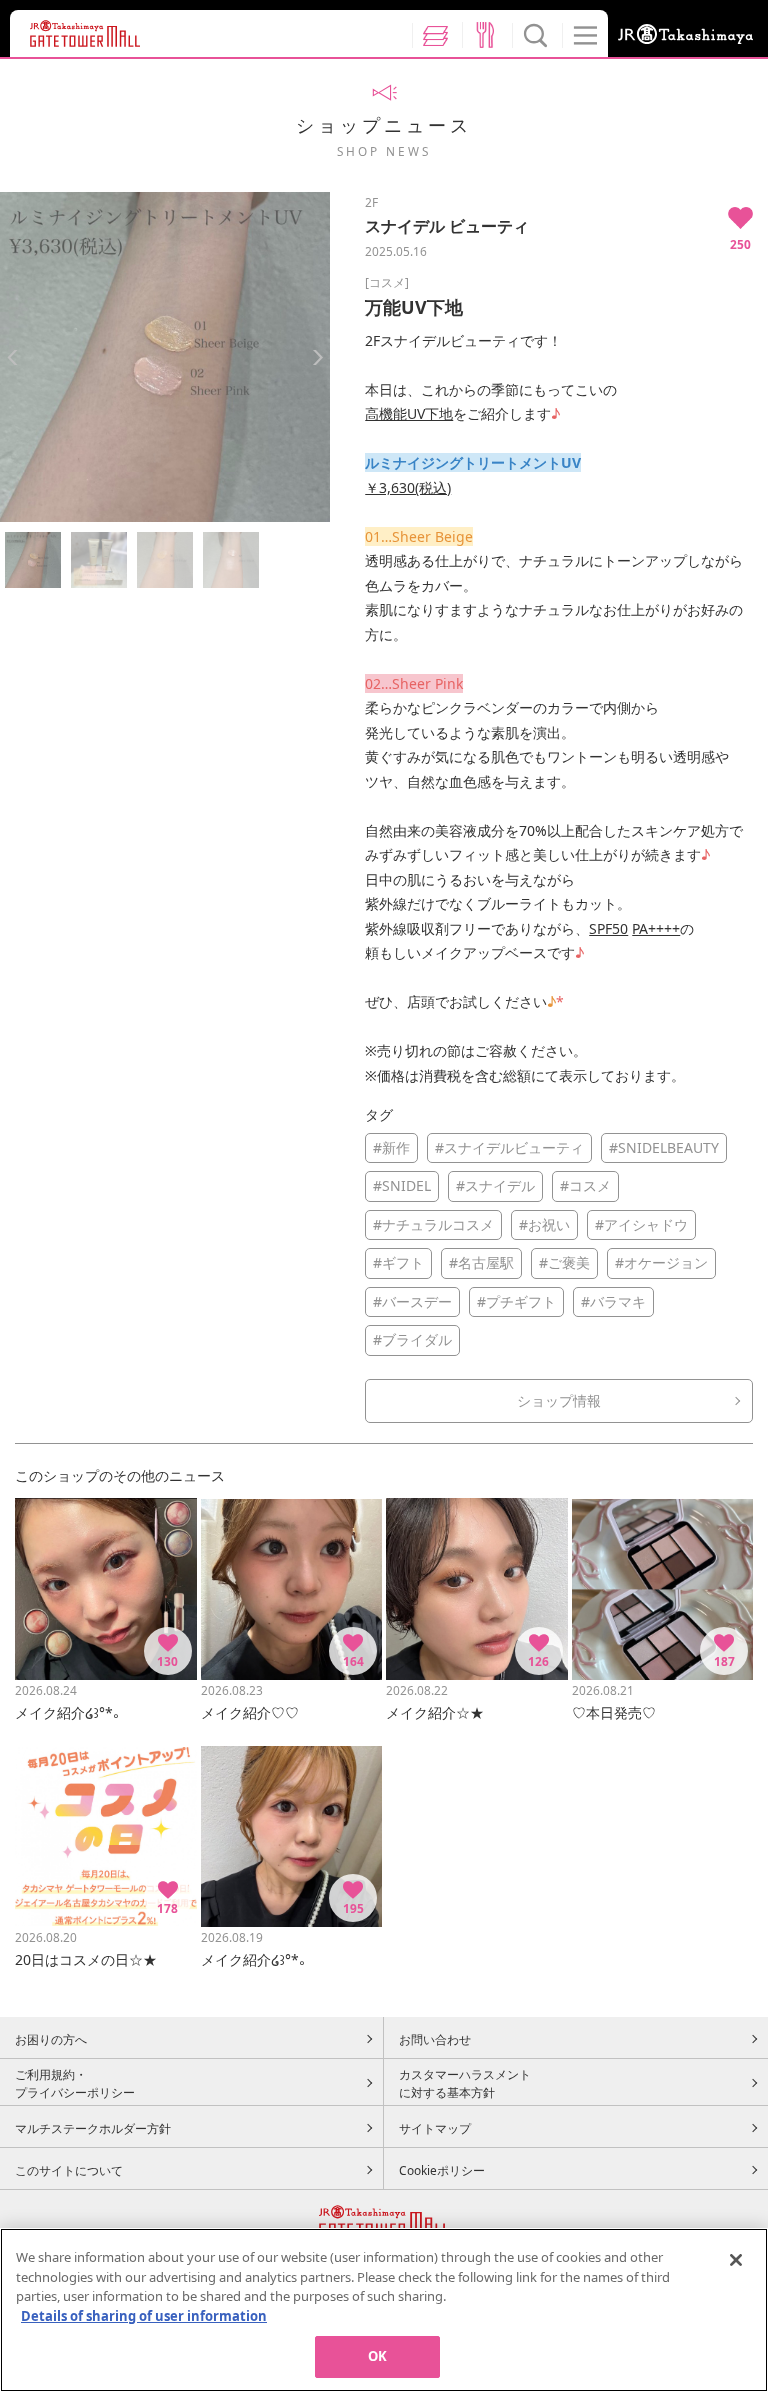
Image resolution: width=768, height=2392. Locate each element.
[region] (384, 2310)
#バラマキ (613, 1301)
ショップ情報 (559, 1400)
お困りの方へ (51, 2039)
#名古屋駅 (481, 1262)
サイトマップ (435, 2128)
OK (377, 2356)
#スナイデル (495, 1185)
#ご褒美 (564, 1262)
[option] (165, 357)
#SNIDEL (402, 1185)
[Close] (736, 2260)
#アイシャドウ (641, 1224)
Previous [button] (12, 357)
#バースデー (412, 1301)
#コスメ (585, 1185)
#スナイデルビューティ (509, 1147)
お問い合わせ (435, 2039)
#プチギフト (516, 1301)
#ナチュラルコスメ (433, 1224)
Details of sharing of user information (144, 2316)
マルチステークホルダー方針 (93, 2128)
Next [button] (317, 357)
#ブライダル (412, 1339)
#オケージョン (661, 1262)
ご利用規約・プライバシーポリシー (75, 2083)
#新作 (391, 1147)
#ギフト (398, 1262)
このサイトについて (69, 2170)
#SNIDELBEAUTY (664, 1147)
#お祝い (544, 1224)
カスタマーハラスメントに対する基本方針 (465, 2083)
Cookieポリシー (442, 2170)
